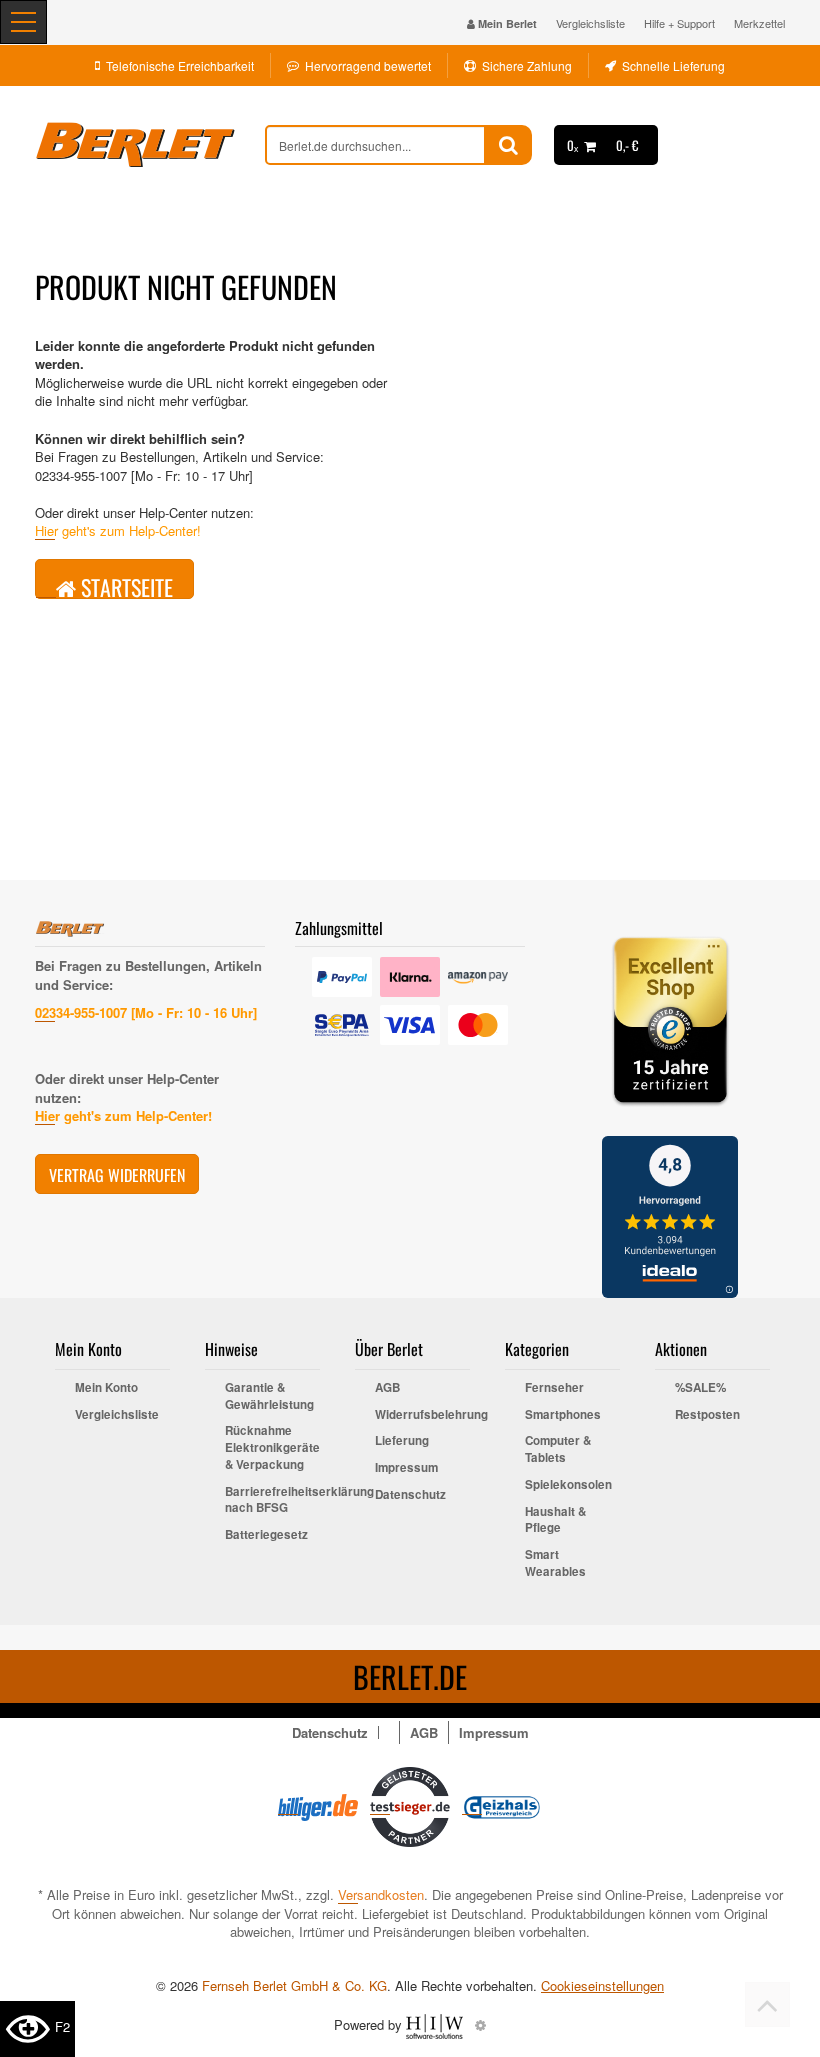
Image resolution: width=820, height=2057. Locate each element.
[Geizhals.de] (502, 1805)
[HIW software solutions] (436, 2024)
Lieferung (402, 1441)
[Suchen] (508, 145)
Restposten (707, 1415)
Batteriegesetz (266, 1535)
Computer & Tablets (558, 1449)
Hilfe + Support (679, 23)
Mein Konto (106, 1388)
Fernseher (554, 1388)
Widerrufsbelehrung (422, 1415)
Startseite (124, 585)
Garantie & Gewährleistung (269, 1396)
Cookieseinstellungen (602, 1986)
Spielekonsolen (568, 1485)
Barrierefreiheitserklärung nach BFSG (272, 1500)
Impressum (406, 1468)
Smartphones (563, 1415)
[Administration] (480, 2024)
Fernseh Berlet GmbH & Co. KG (294, 1985)
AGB (387, 1388)
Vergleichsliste (590, 23)
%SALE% (700, 1388)
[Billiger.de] (318, 1805)
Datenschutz (410, 1495)
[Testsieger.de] (410, 1805)
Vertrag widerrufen (117, 1175)
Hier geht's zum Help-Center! (118, 530)
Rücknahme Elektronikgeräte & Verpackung (272, 1447)
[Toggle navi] (23, 22)
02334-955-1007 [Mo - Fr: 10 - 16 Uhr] (146, 1012)
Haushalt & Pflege (555, 1520)
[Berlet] (150, 145)
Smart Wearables (555, 1563)
